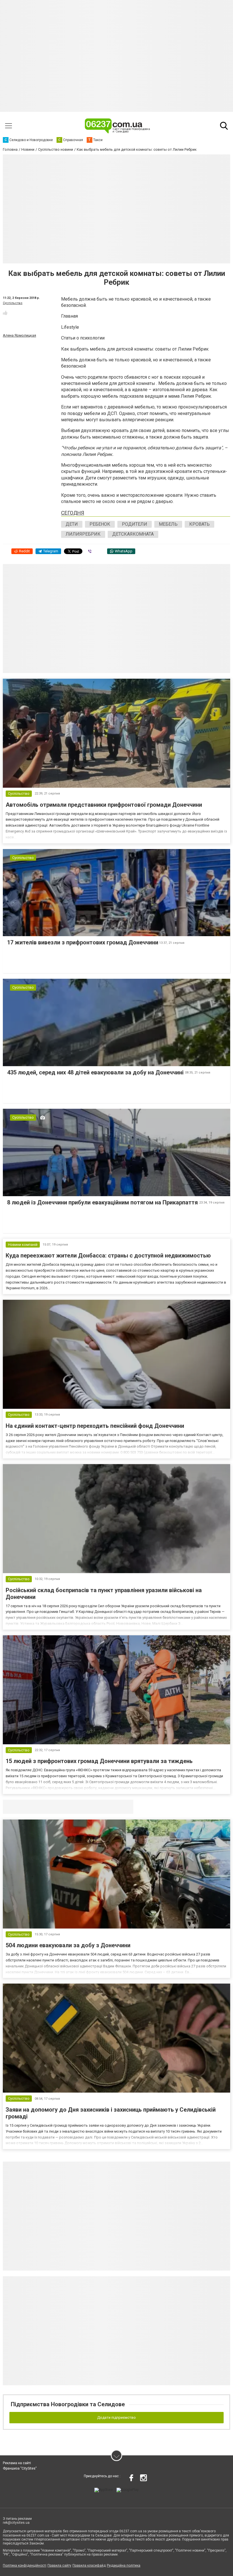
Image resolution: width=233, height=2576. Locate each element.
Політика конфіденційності (25, 2565)
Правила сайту (59, 2565)
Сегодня (73, 513)
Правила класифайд (89, 2565)
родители (135, 524)
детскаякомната (133, 534)
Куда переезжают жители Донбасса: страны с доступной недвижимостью (108, 1255)
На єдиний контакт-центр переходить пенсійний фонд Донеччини (95, 1426)
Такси (125, 1806)
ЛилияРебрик (83, 534)
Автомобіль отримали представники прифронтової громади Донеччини (104, 805)
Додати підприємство (116, 2417)
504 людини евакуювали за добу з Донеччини (68, 1945)
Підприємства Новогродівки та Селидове (68, 2404)
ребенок (100, 524)
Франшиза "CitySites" (20, 2468)
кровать (199, 524)
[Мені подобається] (5, 313)
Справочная (92, 1806)
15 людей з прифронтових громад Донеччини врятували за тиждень (99, 1761)
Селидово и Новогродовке (40, 1806)
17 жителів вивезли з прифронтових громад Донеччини (83, 942)
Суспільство (13, 303)
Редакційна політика (124, 2565)
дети (72, 524)
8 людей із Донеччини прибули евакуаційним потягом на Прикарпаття (103, 1202)
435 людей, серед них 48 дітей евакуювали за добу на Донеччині (96, 1072)
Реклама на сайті (17, 2463)
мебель (168, 524)
